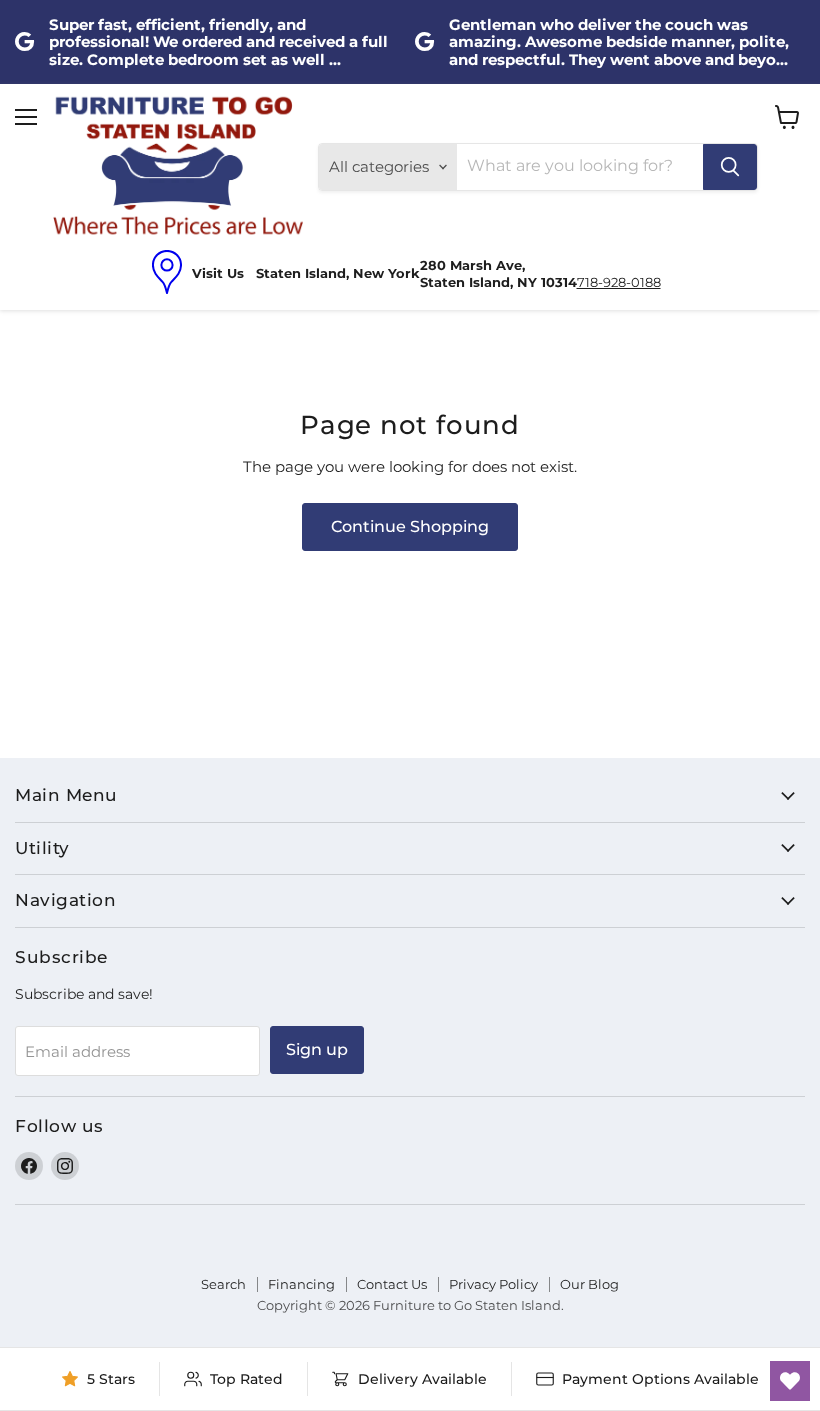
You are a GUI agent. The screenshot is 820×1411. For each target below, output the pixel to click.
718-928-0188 (619, 282)
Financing (301, 1284)
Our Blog (589, 1284)
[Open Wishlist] (790, 1381)
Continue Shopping (410, 526)
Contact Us (392, 1284)
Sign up (317, 1049)
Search (223, 1284)
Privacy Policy (493, 1284)
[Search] (730, 167)
